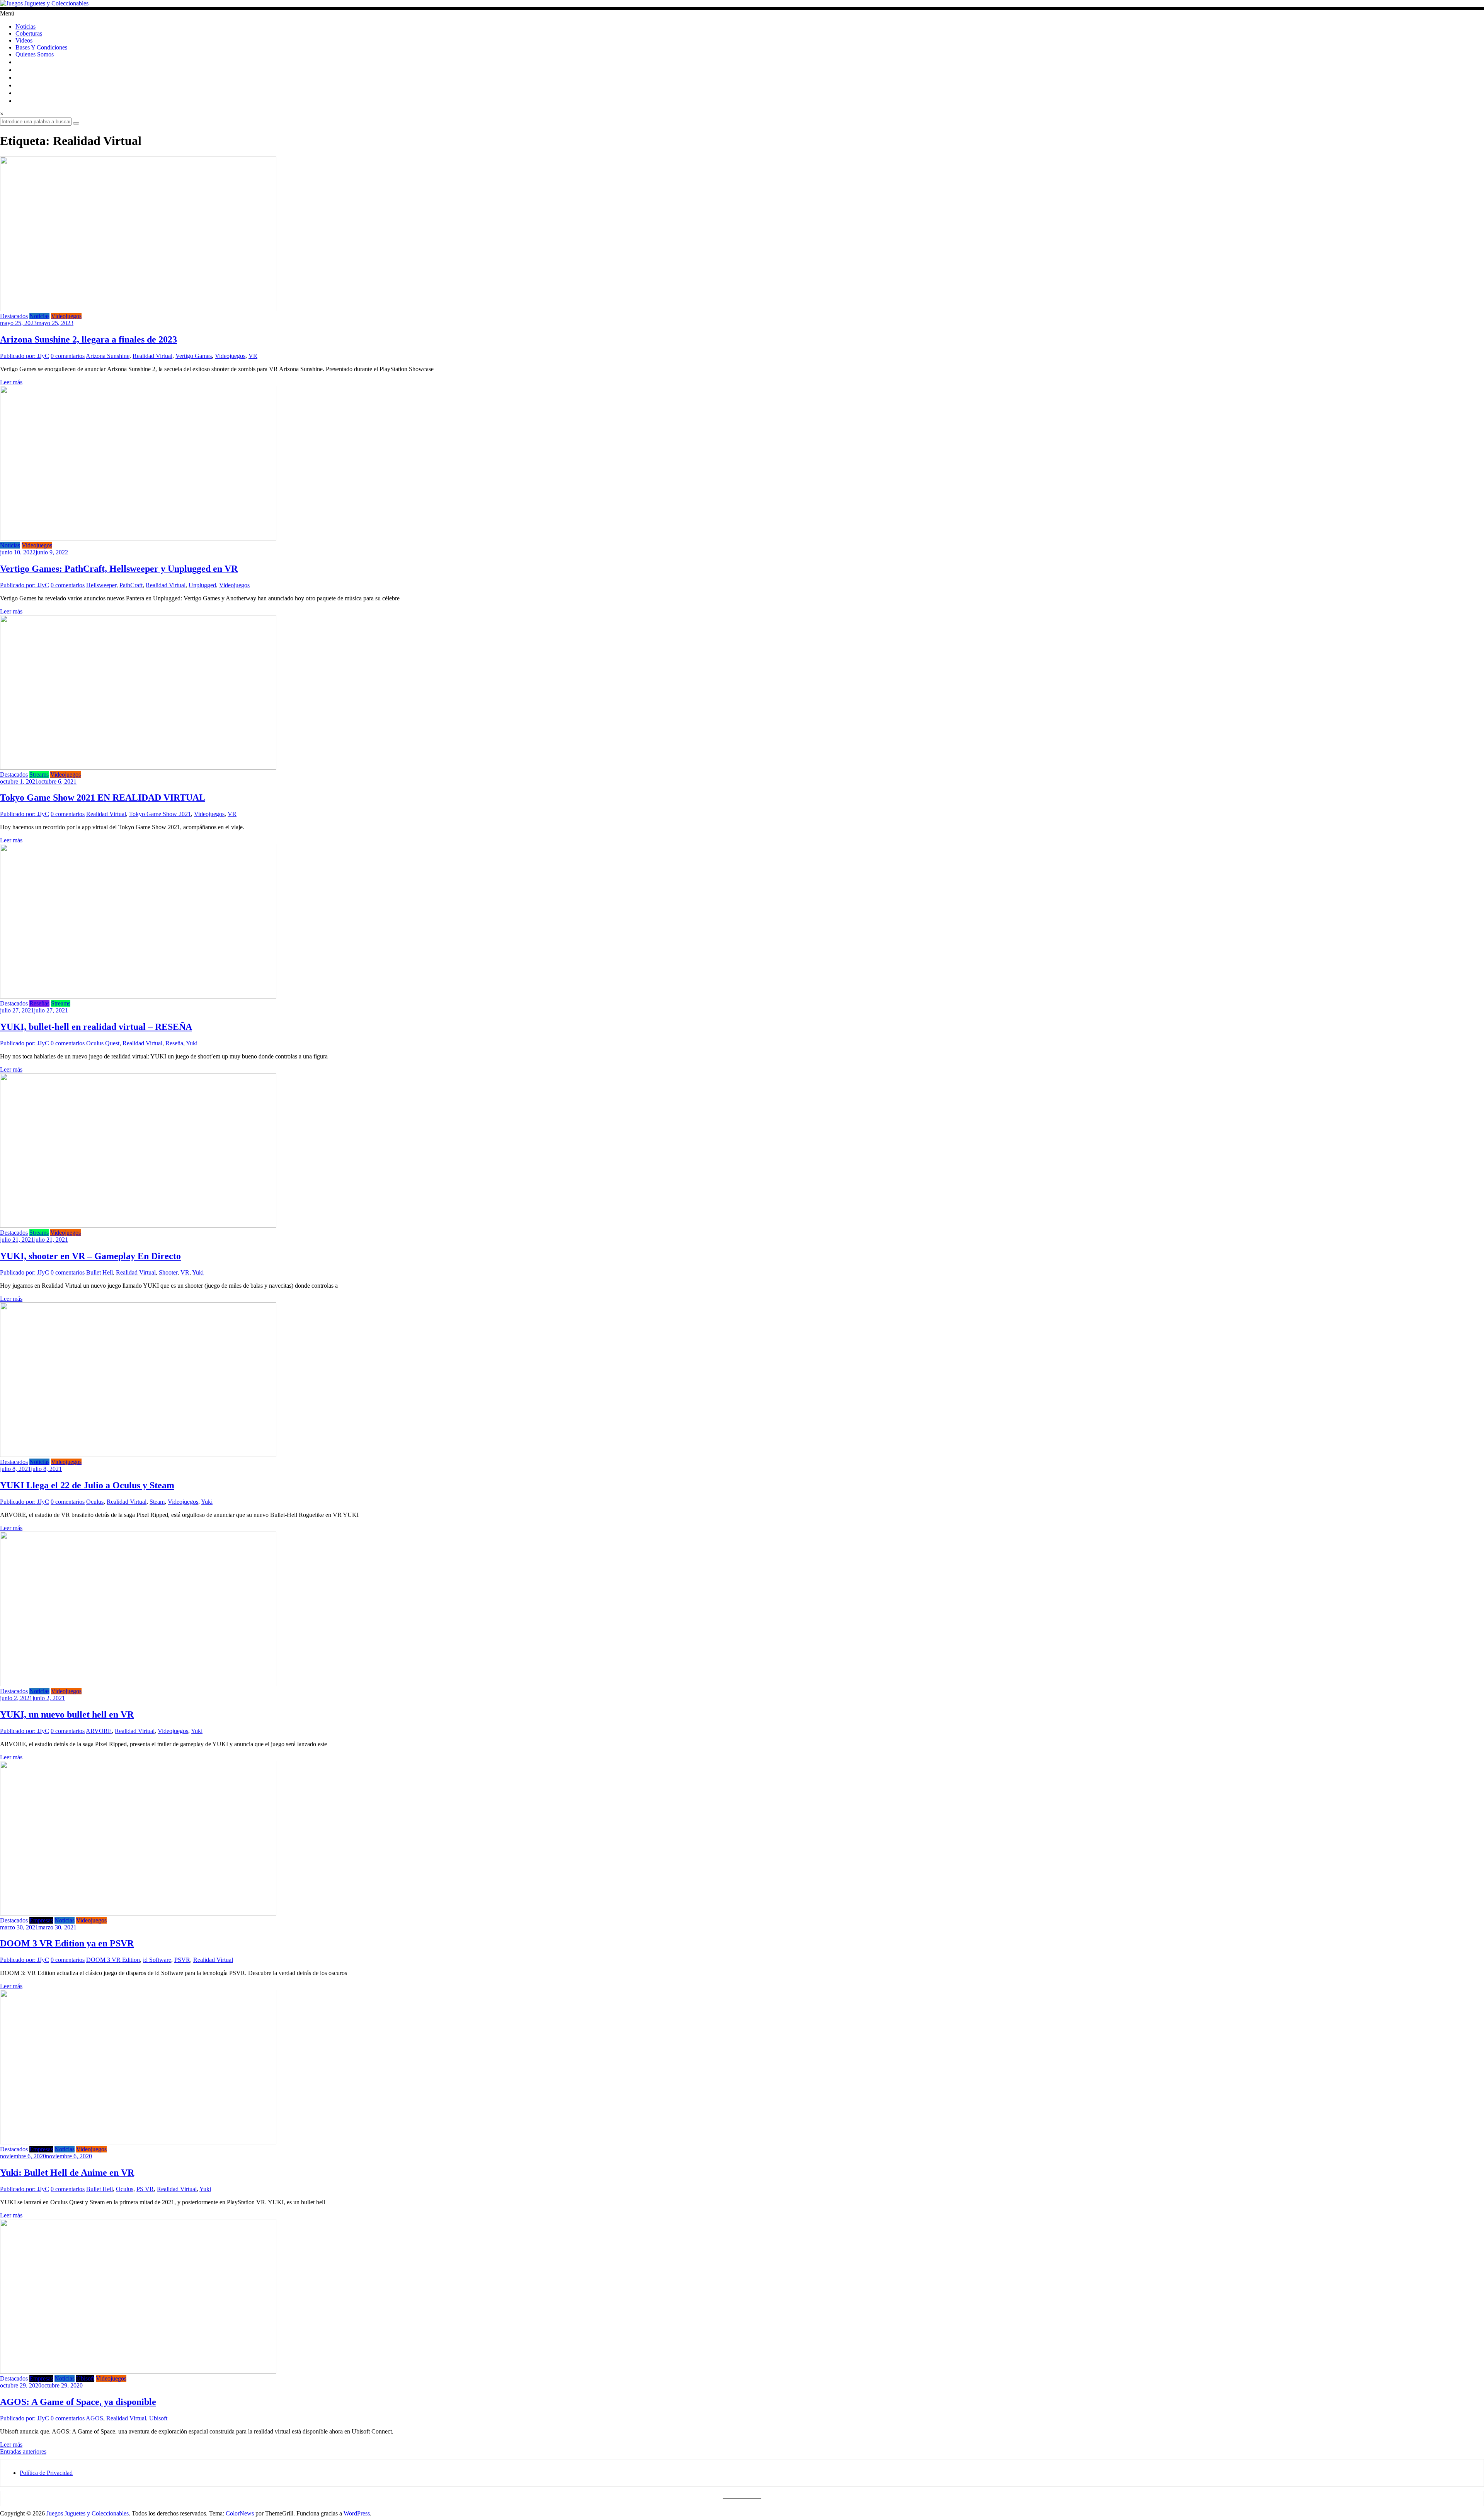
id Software (157, 1960)
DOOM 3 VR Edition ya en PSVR (67, 1943)
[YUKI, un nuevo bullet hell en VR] (138, 1684)
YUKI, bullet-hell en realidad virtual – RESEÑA (96, 1027)
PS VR (145, 2189)
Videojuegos (66, 316)
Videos (24, 40)
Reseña (174, 1043)
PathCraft (131, 585)
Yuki (192, 1043)
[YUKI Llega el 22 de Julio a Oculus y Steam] (138, 1455)
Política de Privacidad (46, 2473)
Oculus (95, 1502)
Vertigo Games (194, 356)
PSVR (182, 1960)
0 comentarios (68, 356)
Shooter (168, 1272)
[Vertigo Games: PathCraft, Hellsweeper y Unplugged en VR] (138, 538)
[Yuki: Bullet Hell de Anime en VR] (138, 2142)
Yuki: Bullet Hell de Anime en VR (67, 2173)
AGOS (94, 2418)
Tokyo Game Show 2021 (160, 814)
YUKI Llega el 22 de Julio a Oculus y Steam (87, 1485)
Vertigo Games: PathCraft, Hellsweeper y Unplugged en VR (119, 569)
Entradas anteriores (23, 2451)
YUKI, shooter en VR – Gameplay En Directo (90, 1256)
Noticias (26, 26)
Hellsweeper (101, 585)
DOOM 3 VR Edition (113, 1960)
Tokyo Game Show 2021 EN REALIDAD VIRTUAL (103, 798)
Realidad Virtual (152, 356)
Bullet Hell (100, 1272)
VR (253, 356)
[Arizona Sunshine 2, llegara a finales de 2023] (138, 309)
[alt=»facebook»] (19, 78)
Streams (39, 775)
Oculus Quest (103, 1043)
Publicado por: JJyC (25, 356)
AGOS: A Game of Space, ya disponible (78, 2402)
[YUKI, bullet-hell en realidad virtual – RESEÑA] (138, 996)
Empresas (41, 1920)
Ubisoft (85, 2378)
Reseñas (39, 1003)
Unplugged (202, 585)
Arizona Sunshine (108, 356)
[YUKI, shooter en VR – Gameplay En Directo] (138, 1226)
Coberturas (29, 33)
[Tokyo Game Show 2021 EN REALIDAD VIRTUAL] (138, 768)
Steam (157, 1502)
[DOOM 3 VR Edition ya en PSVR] (138, 1913)
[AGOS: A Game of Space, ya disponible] (138, 2371)
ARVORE (99, 1731)
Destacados (14, 316)
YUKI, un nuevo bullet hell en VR (67, 1714)
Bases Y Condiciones (41, 47)
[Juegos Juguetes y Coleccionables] (742, 3)
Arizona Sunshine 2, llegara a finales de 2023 (88, 339)
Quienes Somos (35, 54)
